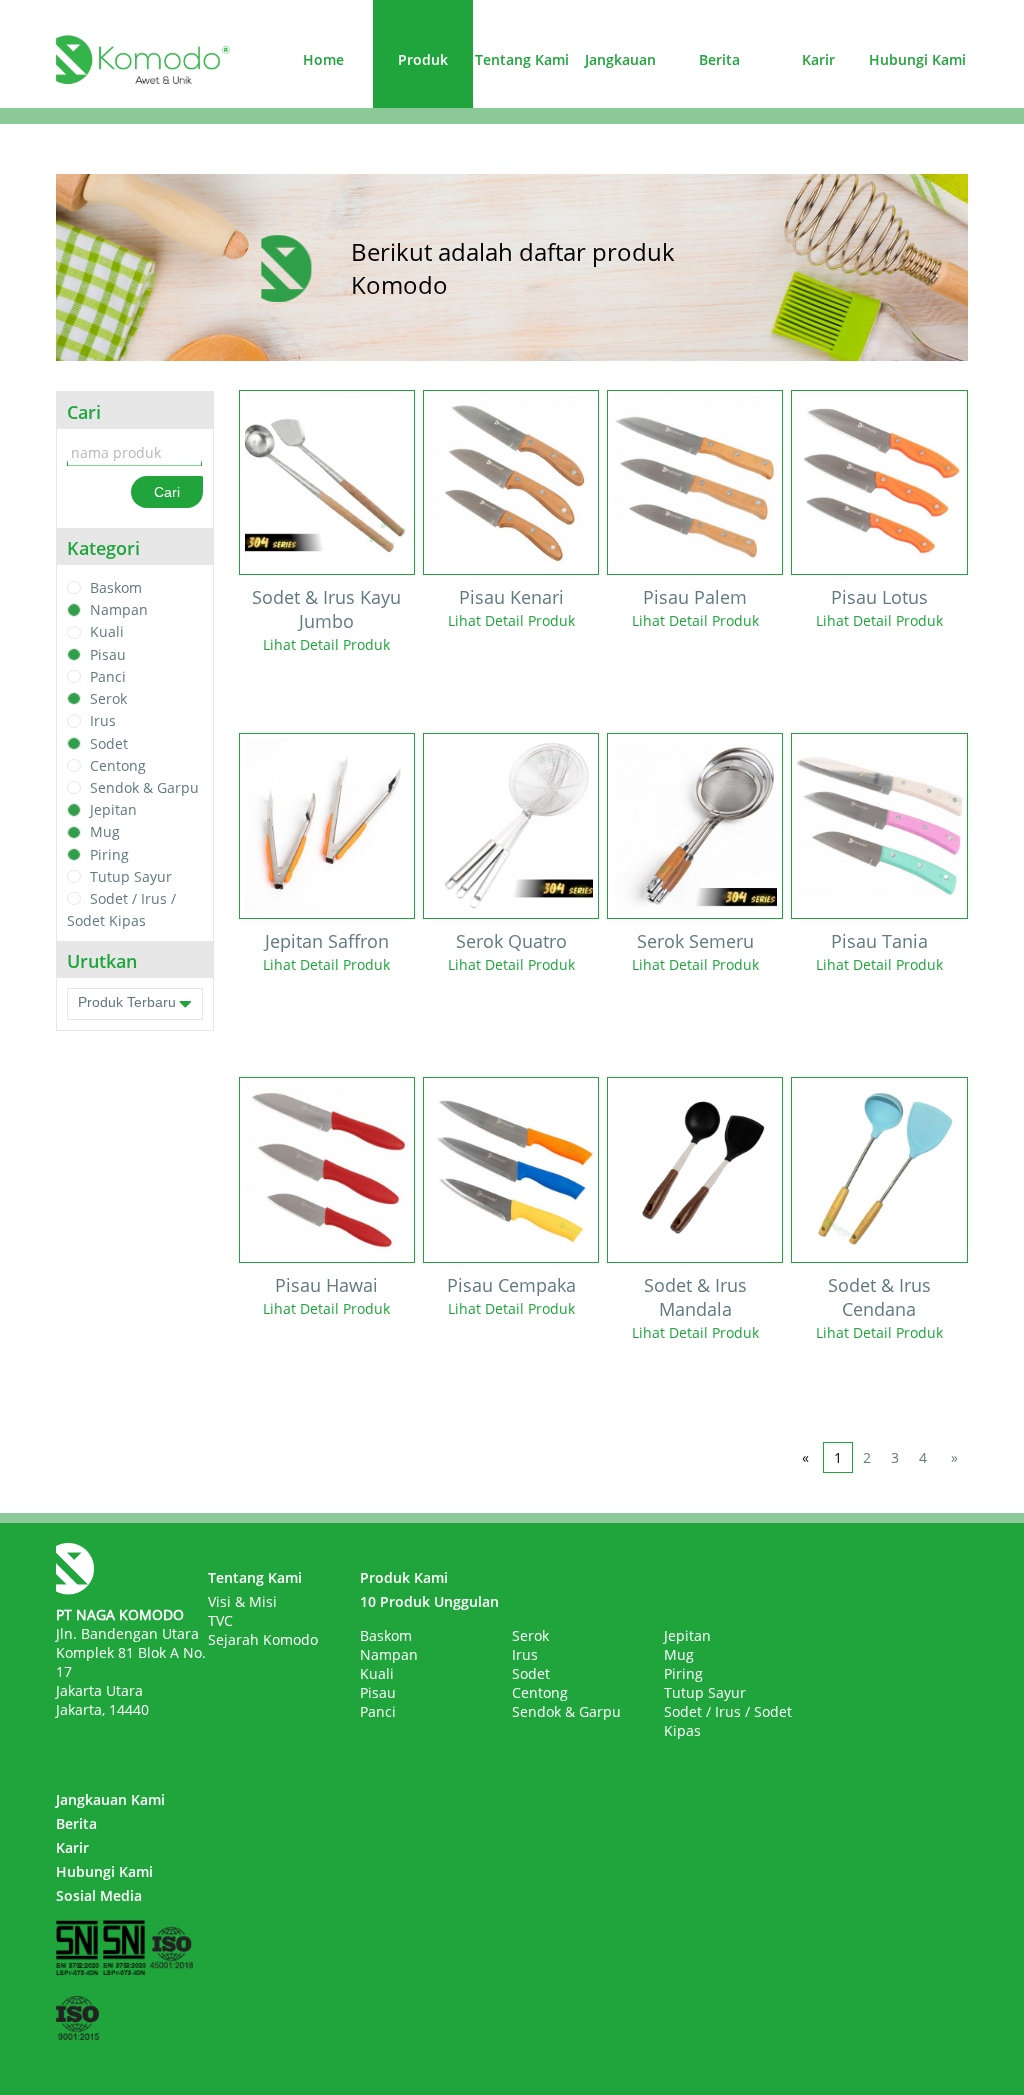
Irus (103, 721)
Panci (108, 676)
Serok (108, 698)
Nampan (119, 609)
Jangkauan (620, 59)
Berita (719, 59)
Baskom (116, 587)
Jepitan (113, 809)
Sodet (109, 743)
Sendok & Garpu (144, 787)
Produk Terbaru (127, 1002)
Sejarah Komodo (263, 1639)
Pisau (108, 654)
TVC (220, 1620)
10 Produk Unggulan (429, 1601)
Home (323, 59)
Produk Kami (404, 1577)
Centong (118, 765)
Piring (109, 854)
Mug (105, 832)
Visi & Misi (242, 1601)
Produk (423, 59)
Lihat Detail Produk (326, 644)
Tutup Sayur (131, 876)
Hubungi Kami (917, 59)
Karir (818, 59)
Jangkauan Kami (110, 1799)
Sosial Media (99, 1895)
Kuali (107, 632)
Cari (167, 492)
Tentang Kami (522, 59)
